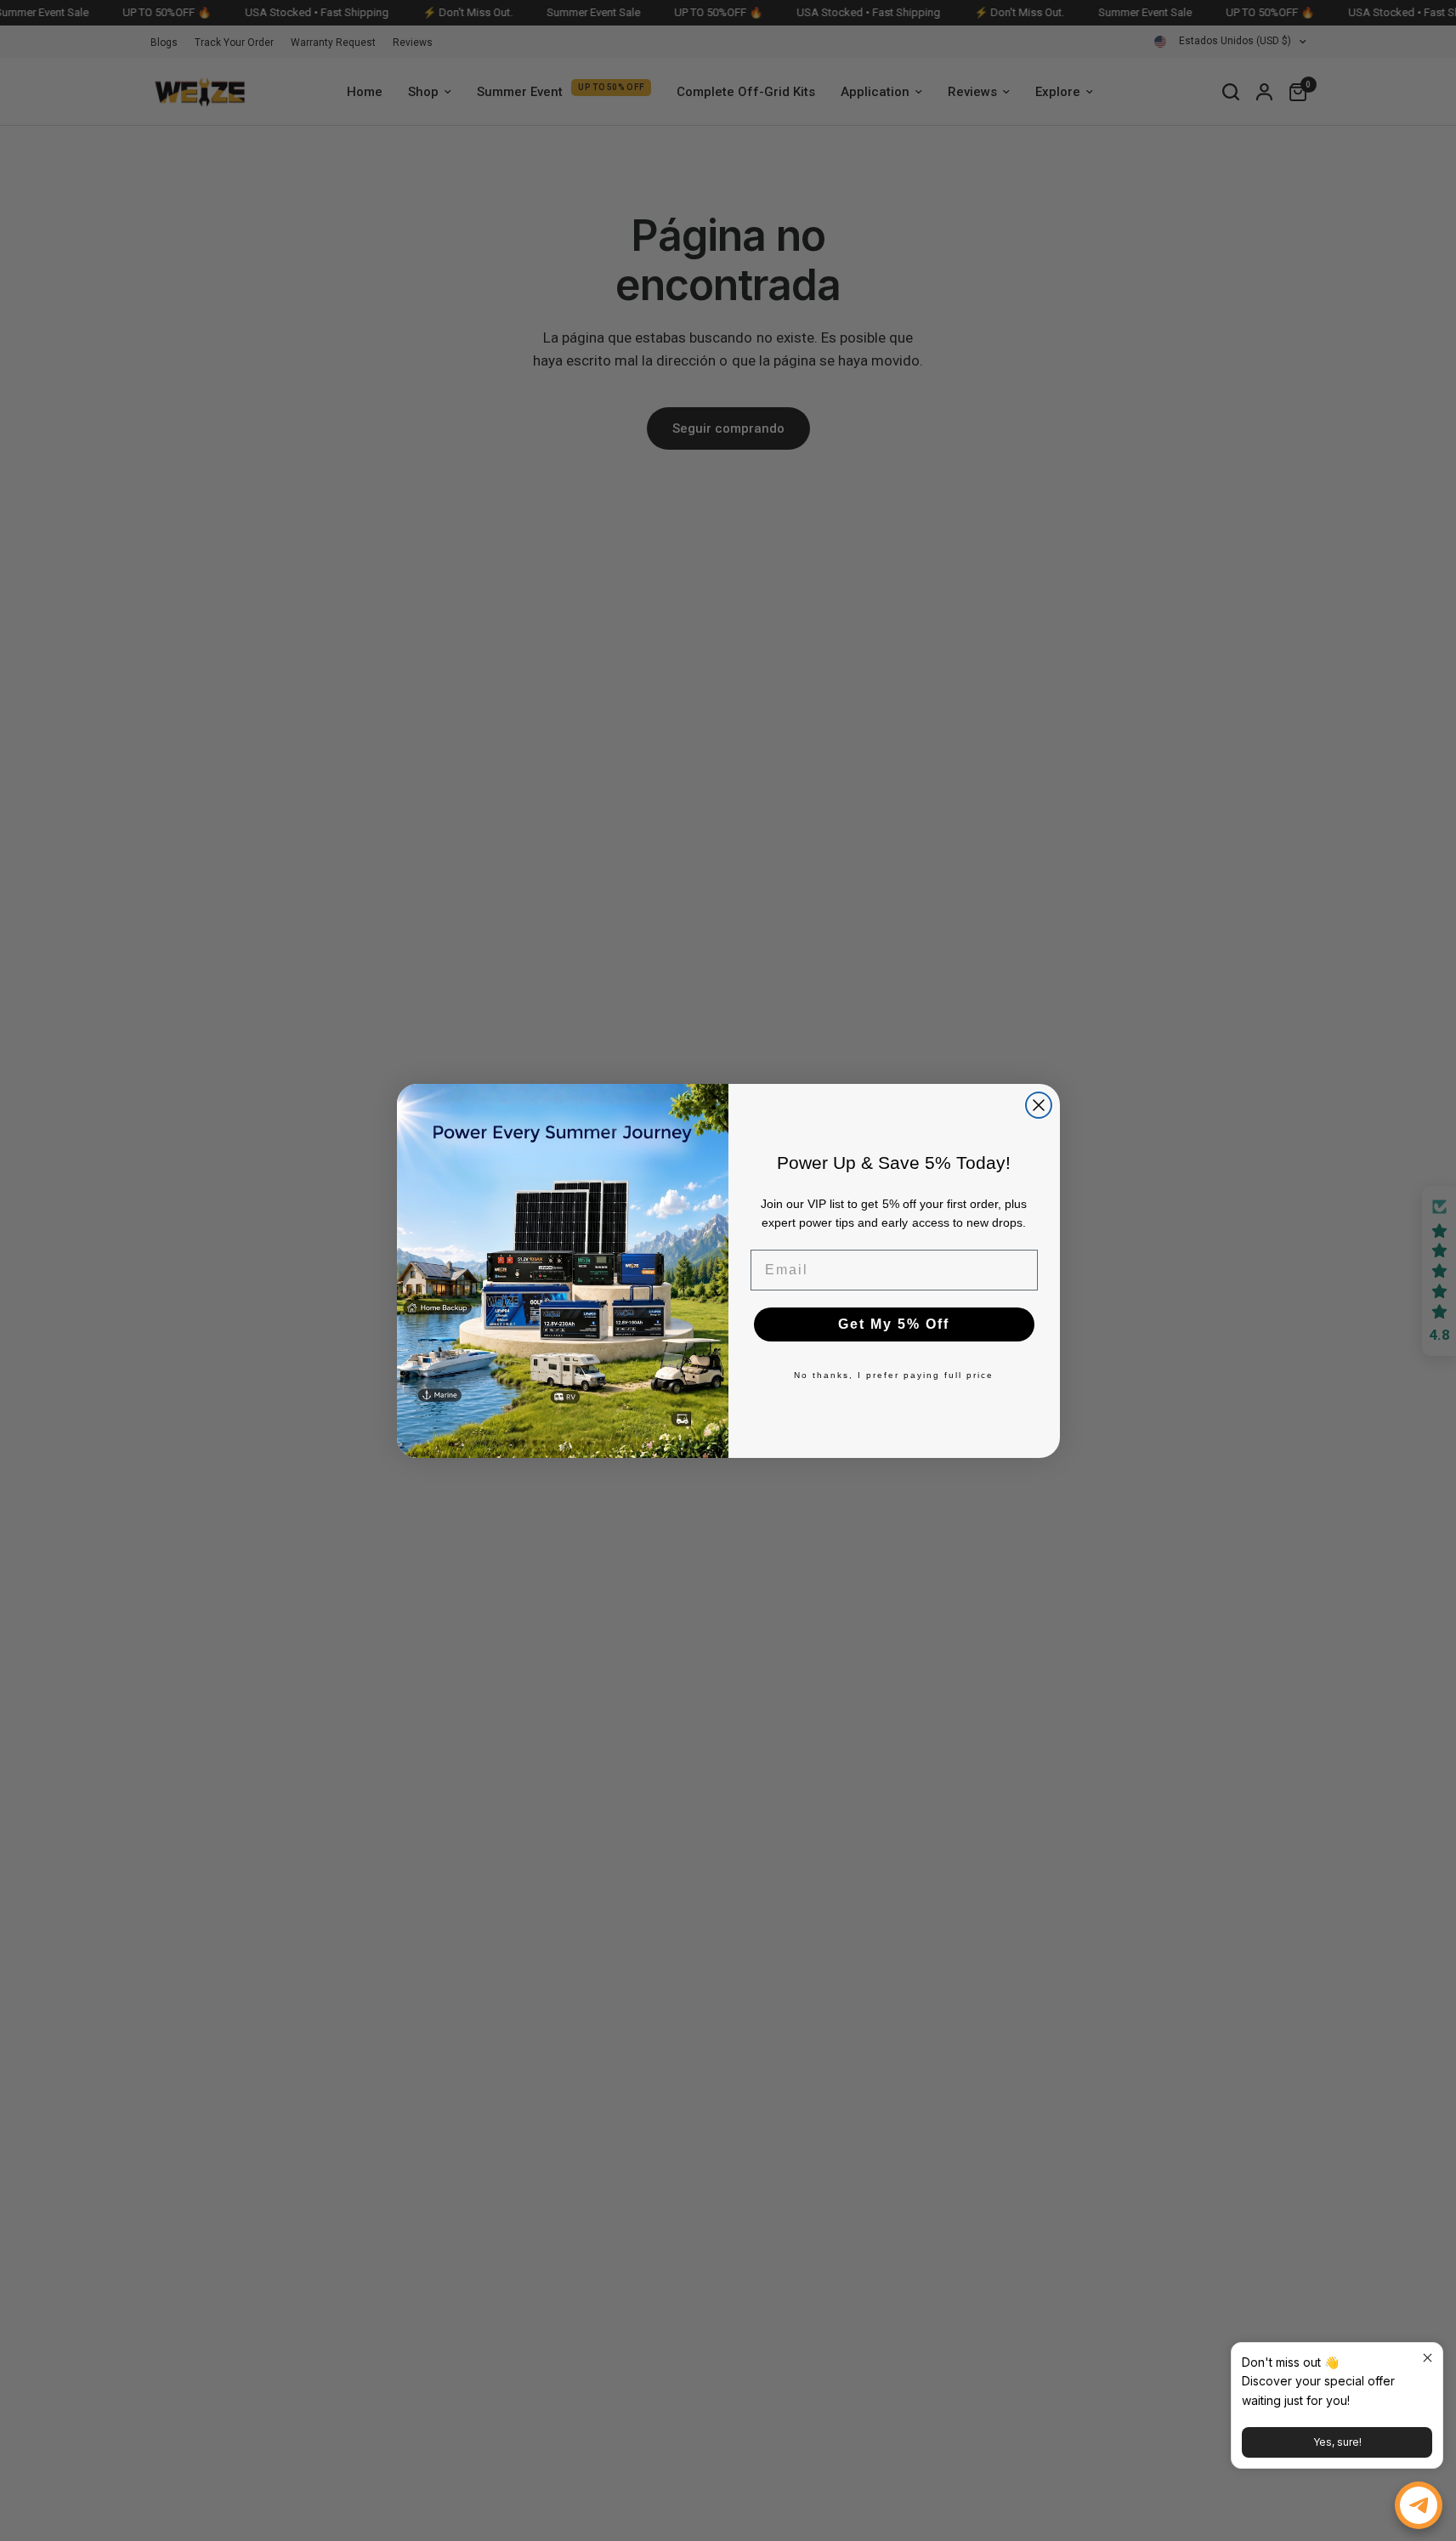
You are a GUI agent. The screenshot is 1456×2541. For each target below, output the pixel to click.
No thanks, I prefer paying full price (894, 1375)
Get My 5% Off (894, 1324)
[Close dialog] (1039, 1105)
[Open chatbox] (1419, 2505)
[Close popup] (1428, 2358)
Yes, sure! (1337, 2442)
